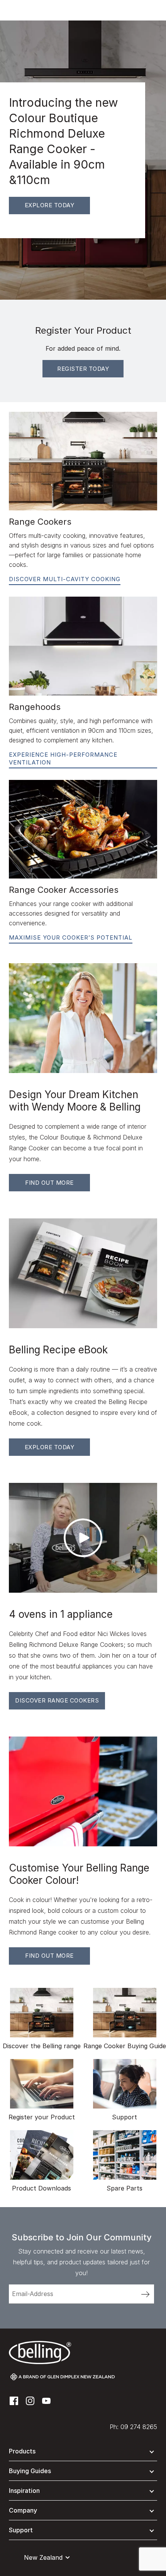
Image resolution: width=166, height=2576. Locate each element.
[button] (83, 2453)
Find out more (49, 1183)
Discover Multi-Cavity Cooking (65, 579)
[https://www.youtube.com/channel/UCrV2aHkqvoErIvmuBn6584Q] (46, 2401)
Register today (83, 369)
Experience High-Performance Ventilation (63, 758)
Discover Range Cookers (57, 1700)
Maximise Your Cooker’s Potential (71, 937)
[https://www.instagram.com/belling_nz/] (30, 2401)
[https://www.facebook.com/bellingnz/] (14, 2401)
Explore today (50, 205)
